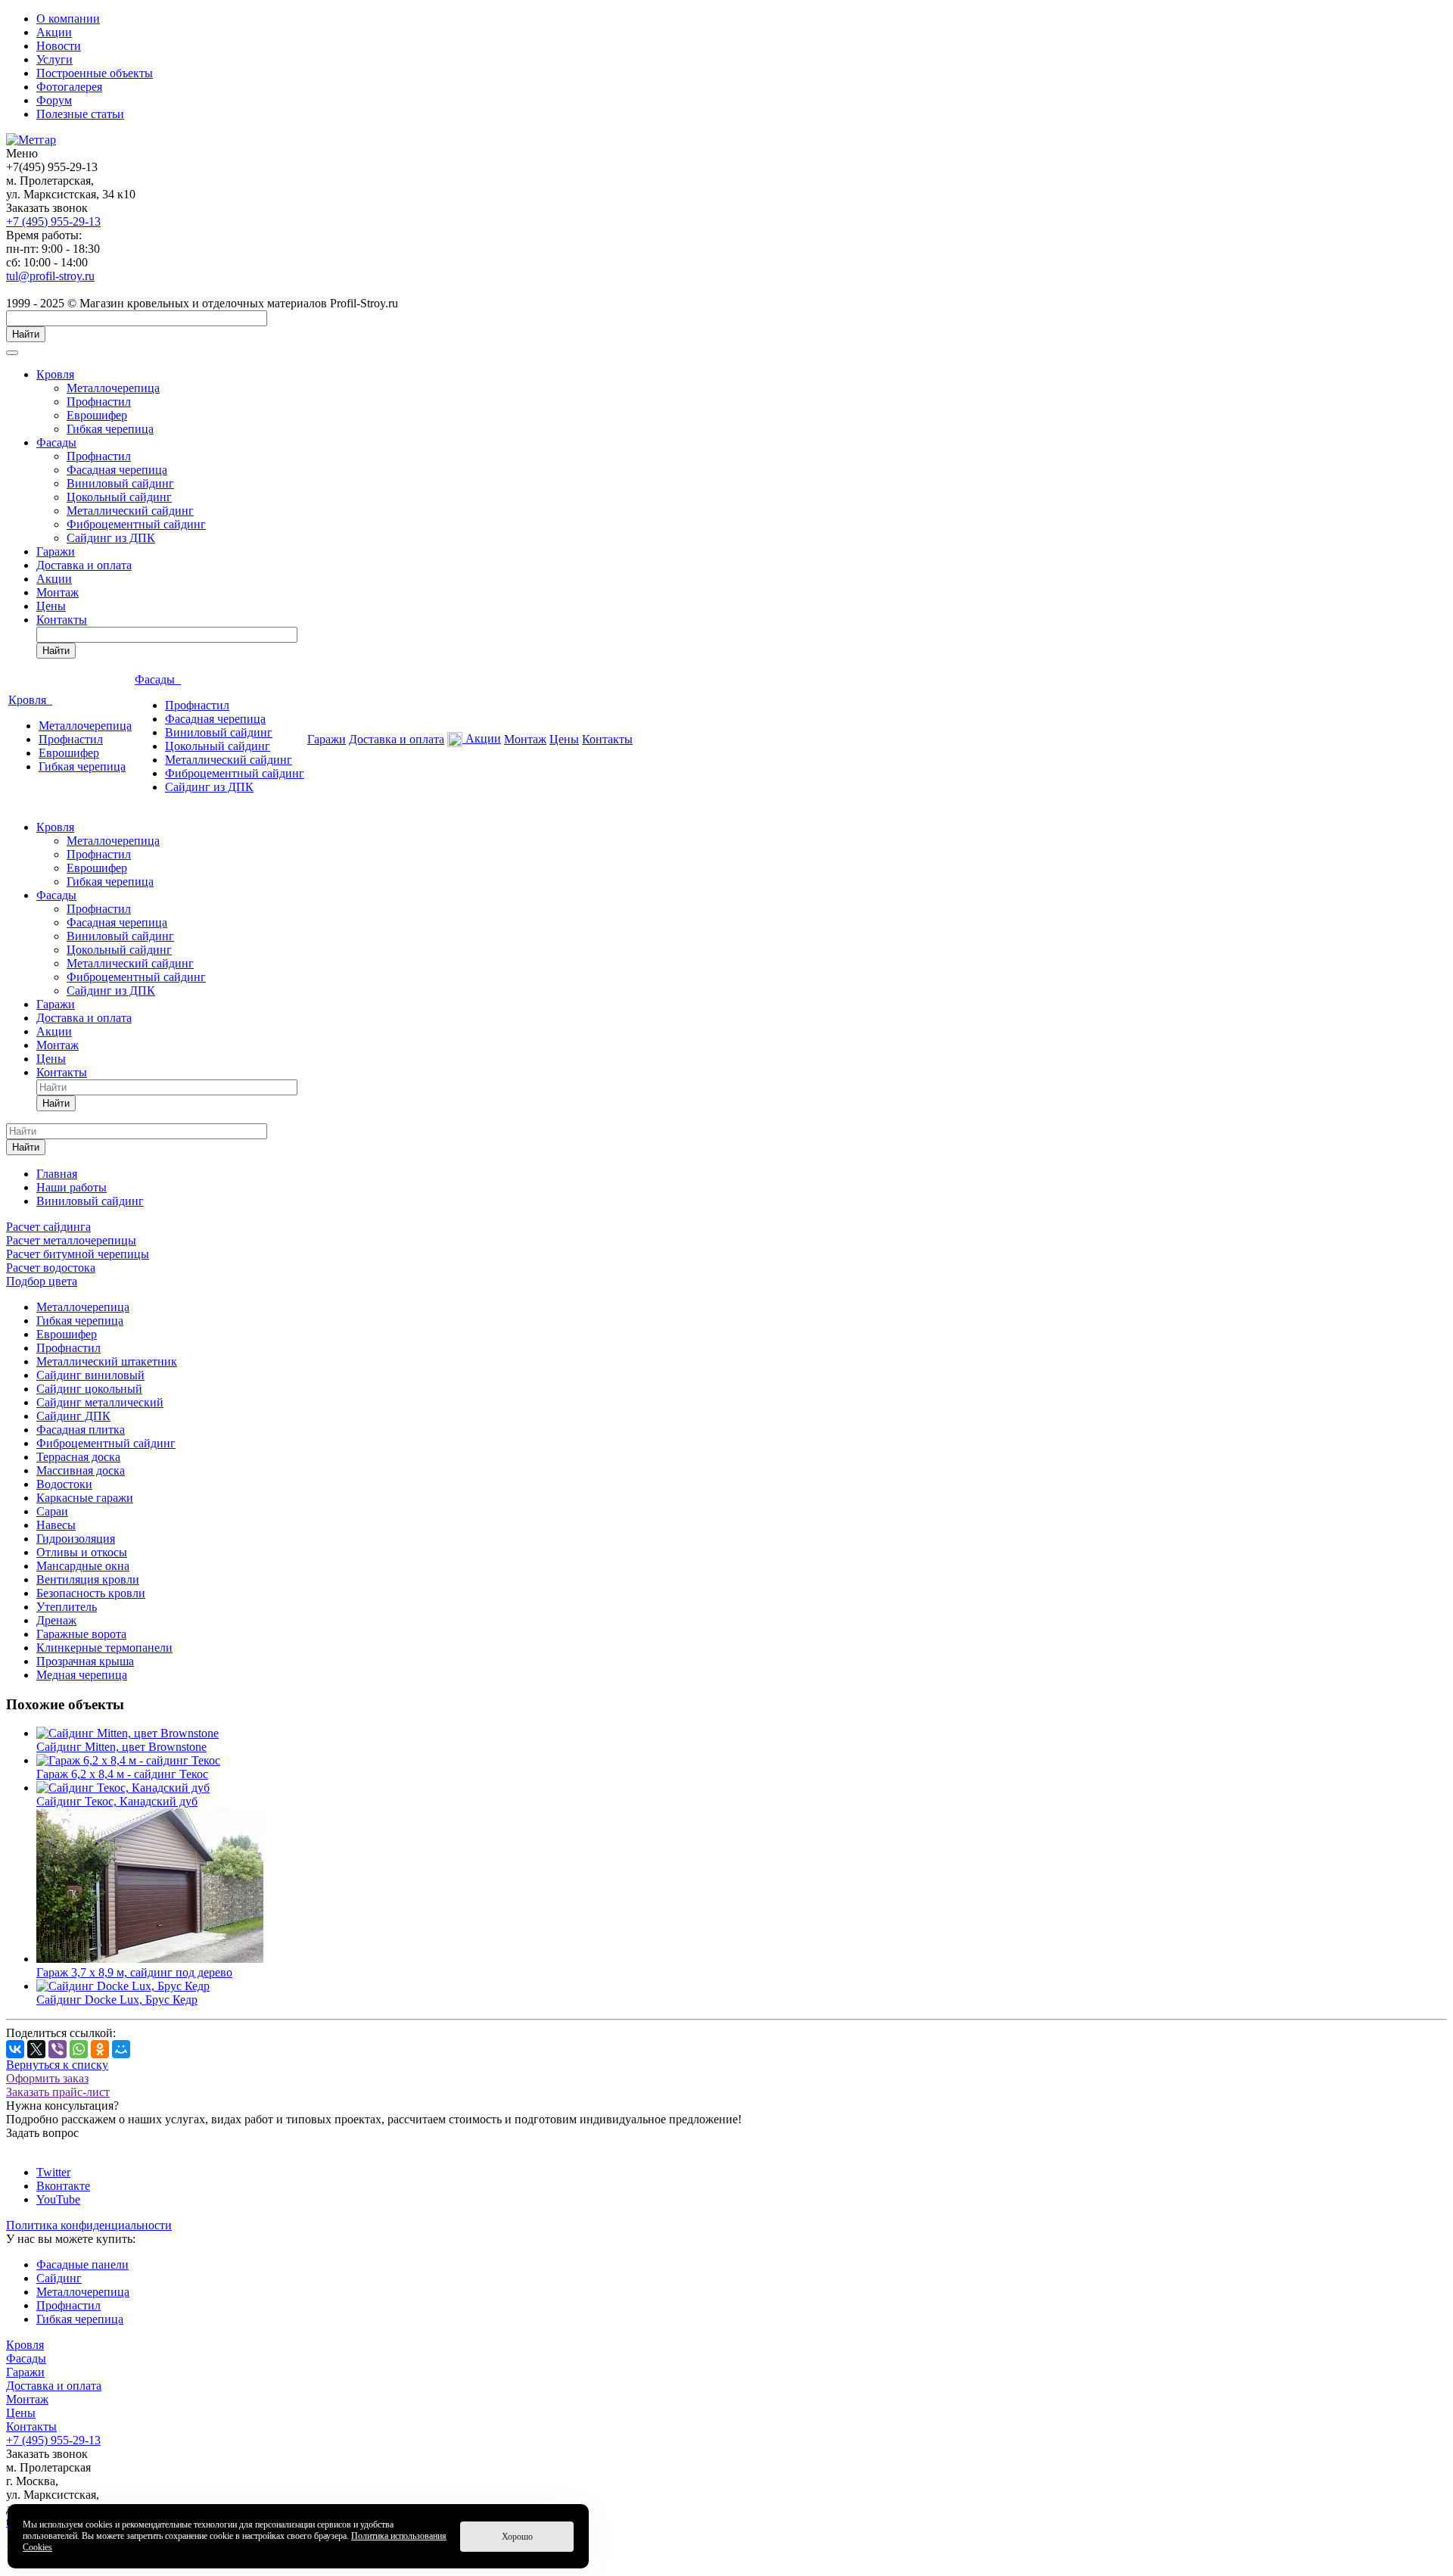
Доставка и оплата (84, 565)
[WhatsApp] (79, 2049)
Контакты (62, 620)
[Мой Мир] (121, 2049)
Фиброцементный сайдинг (136, 524)
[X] (36, 2049)
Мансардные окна (83, 1566)
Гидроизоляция (76, 1539)
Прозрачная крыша (85, 1661)
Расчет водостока (51, 1268)
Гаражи (56, 551)
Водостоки (64, 1484)
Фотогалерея (69, 87)
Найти (26, 334)
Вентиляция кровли (88, 1579)
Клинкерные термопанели (104, 1648)
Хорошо (517, 2537)
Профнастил (99, 402)
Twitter (53, 2172)
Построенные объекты (95, 73)
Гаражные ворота (81, 1634)
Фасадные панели (82, 2265)
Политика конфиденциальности (89, 2225)
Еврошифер (97, 415)
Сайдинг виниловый (90, 1375)
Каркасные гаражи (85, 1498)
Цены (51, 606)
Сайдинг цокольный (89, 1389)
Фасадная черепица (117, 470)
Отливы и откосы (82, 1552)
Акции (54, 32)
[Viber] (58, 2049)
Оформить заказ (47, 2078)
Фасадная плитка (81, 1430)
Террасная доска (78, 1457)
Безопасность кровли (91, 1593)
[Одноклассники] (100, 2049)
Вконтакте (63, 2186)
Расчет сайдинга (48, 1227)
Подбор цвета (42, 1281)
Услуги (54, 59)
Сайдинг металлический (100, 1402)
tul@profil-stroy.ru (50, 276)
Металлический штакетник (107, 1361)
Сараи (52, 1511)
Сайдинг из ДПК (111, 538)
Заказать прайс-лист (58, 2092)
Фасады (56, 442)
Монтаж (58, 592)
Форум (54, 100)
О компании (68, 19)
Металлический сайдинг (130, 511)
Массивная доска (81, 1470)
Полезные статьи (80, 114)
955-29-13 (53, 221)
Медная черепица (82, 1675)
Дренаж (56, 1620)
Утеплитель (67, 1607)
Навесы (56, 1525)
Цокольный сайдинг (119, 497)
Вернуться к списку (57, 2065)
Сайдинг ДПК (73, 1416)
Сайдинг (59, 2278)
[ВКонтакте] (15, 2049)
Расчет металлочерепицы (71, 1240)
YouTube (58, 2199)
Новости (59, 46)
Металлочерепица (113, 388)
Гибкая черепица (110, 429)
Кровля (55, 374)
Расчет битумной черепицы (78, 1254)
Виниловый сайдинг (120, 483)
